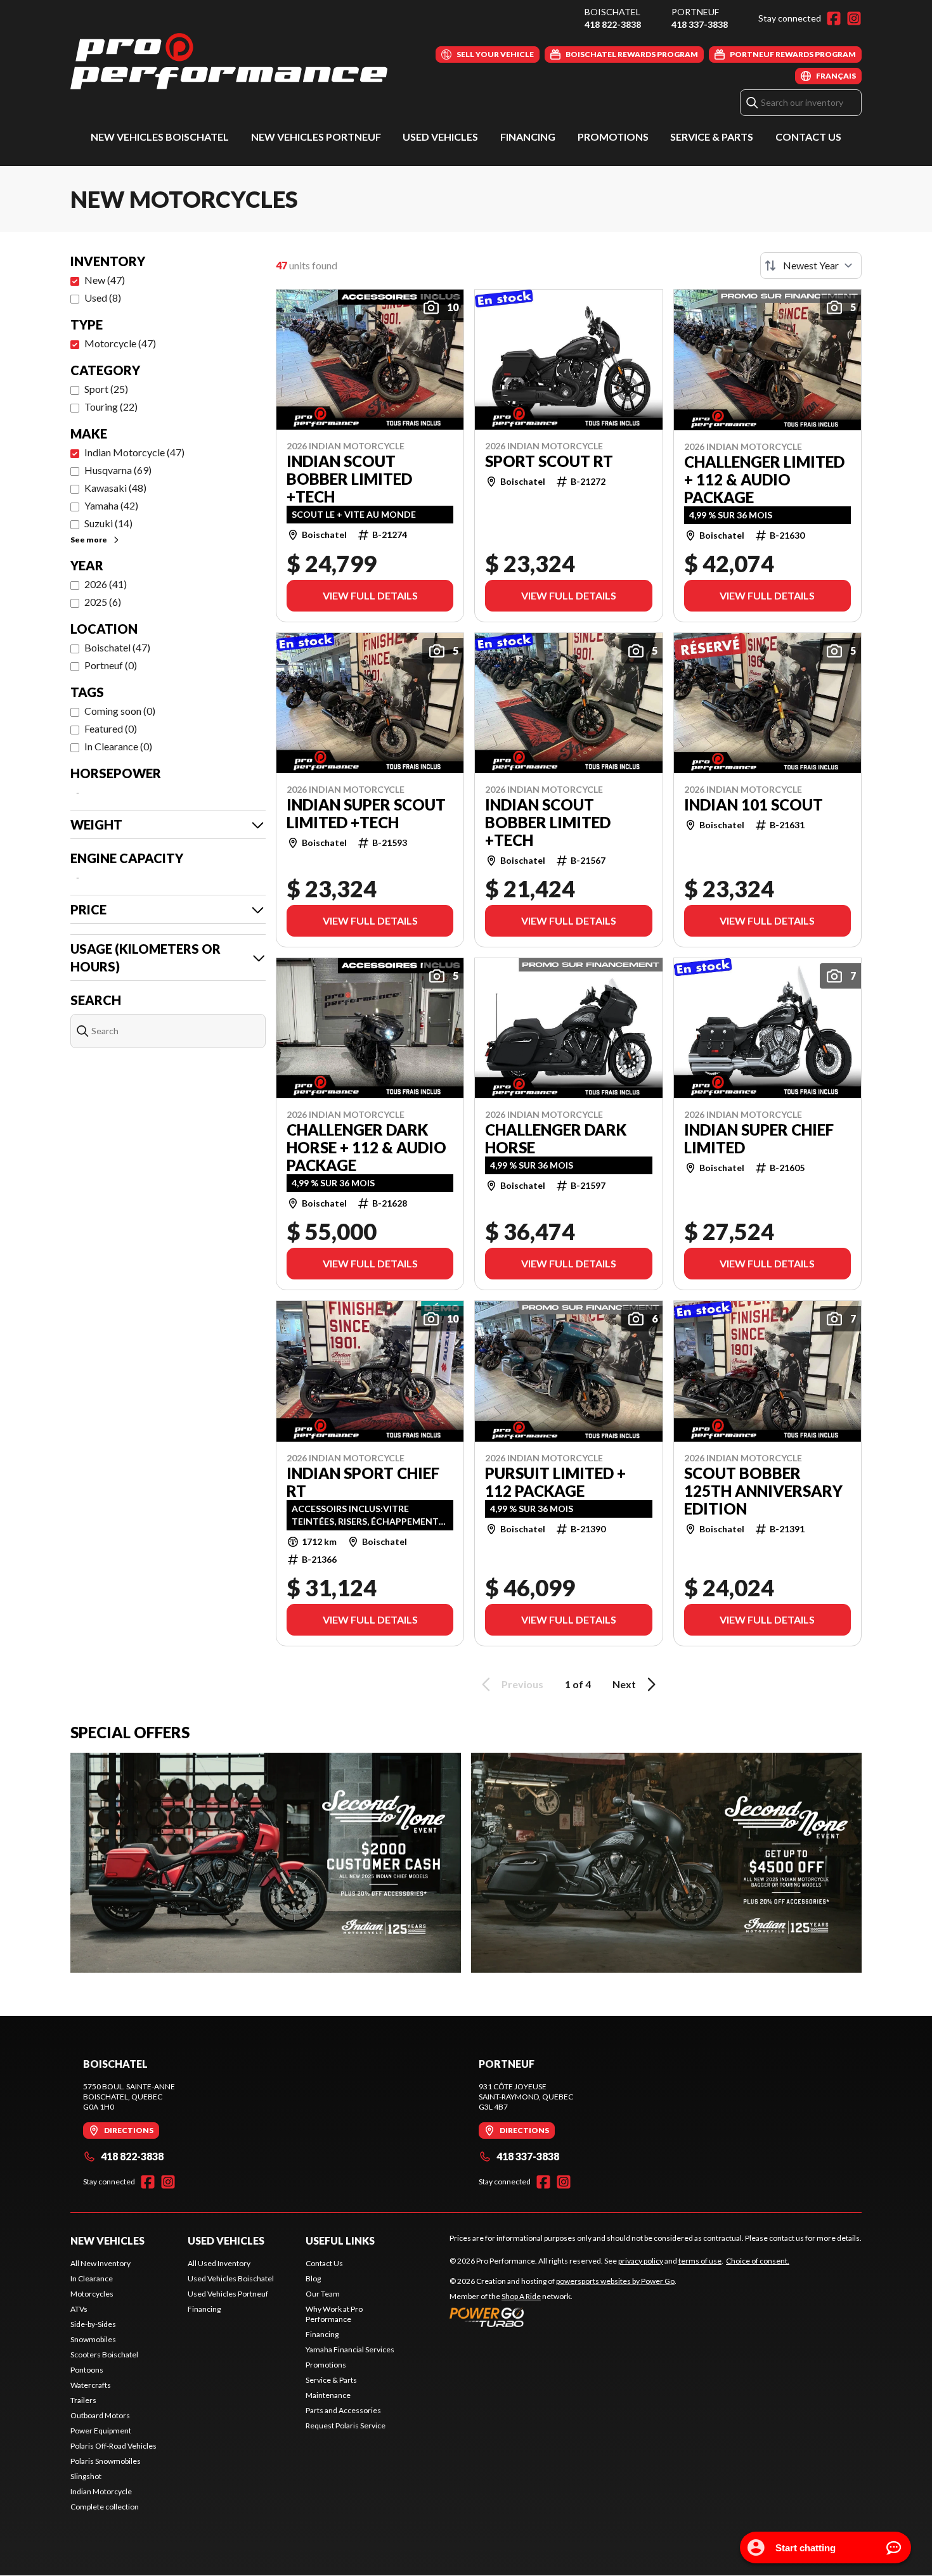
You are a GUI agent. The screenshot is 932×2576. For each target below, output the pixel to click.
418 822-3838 (613, 24)
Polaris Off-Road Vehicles (113, 2446)
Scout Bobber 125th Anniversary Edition (763, 1491)
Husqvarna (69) (118, 470)
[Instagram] (854, 18)
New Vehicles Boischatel (160, 137)
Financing (528, 137)
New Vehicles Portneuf (316, 137)
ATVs (79, 2309)
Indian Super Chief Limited (759, 1139)
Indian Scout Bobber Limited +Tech (349, 479)
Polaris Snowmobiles (106, 2461)
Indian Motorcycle (101, 2491)
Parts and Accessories (343, 2410)
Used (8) (103, 298)
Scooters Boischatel (104, 2355)
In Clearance (92, 2278)
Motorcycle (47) (120, 343)
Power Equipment (101, 2431)
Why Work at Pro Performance (334, 2314)
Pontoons (87, 2370)
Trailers (83, 2400)
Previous (522, 1684)
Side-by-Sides (93, 2324)
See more (89, 540)
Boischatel (612, 12)
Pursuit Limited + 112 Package (555, 1482)
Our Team (323, 2294)
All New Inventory (100, 2263)
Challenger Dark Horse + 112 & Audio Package (366, 1148)
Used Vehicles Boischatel (231, 2278)
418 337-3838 (700, 24)
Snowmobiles (93, 2339)
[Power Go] (563, 2317)
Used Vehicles (440, 137)
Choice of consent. (758, 2261)
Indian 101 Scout (754, 805)
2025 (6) (103, 602)
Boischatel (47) (117, 647)
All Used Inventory (219, 2263)
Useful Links (340, 2240)
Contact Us (808, 137)
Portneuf (695, 12)
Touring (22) (111, 407)
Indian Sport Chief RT (363, 1482)
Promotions (613, 137)
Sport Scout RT (549, 461)
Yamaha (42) (111, 505)
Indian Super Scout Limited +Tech (366, 814)
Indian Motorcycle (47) (134, 452)
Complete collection (105, 2507)
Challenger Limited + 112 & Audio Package (764, 480)
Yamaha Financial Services (350, 2349)
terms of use (700, 2261)
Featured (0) (111, 728)
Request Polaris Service (346, 2425)
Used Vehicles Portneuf (228, 2294)
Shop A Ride (521, 2296)
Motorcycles (92, 2294)
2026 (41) (106, 584)
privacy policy (641, 2261)
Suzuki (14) (108, 523)
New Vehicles (107, 2240)
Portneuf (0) (111, 665)
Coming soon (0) (120, 711)
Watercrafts (91, 2385)
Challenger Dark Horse (556, 1139)
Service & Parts (712, 137)
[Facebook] (834, 18)
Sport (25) (106, 389)
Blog (313, 2278)
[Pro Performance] (229, 61)
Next (624, 1684)
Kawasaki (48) (115, 488)
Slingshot (86, 2476)
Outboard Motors (100, 2415)
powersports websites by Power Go (615, 2281)
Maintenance (328, 2395)
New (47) (105, 280)
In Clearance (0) (118, 746)
